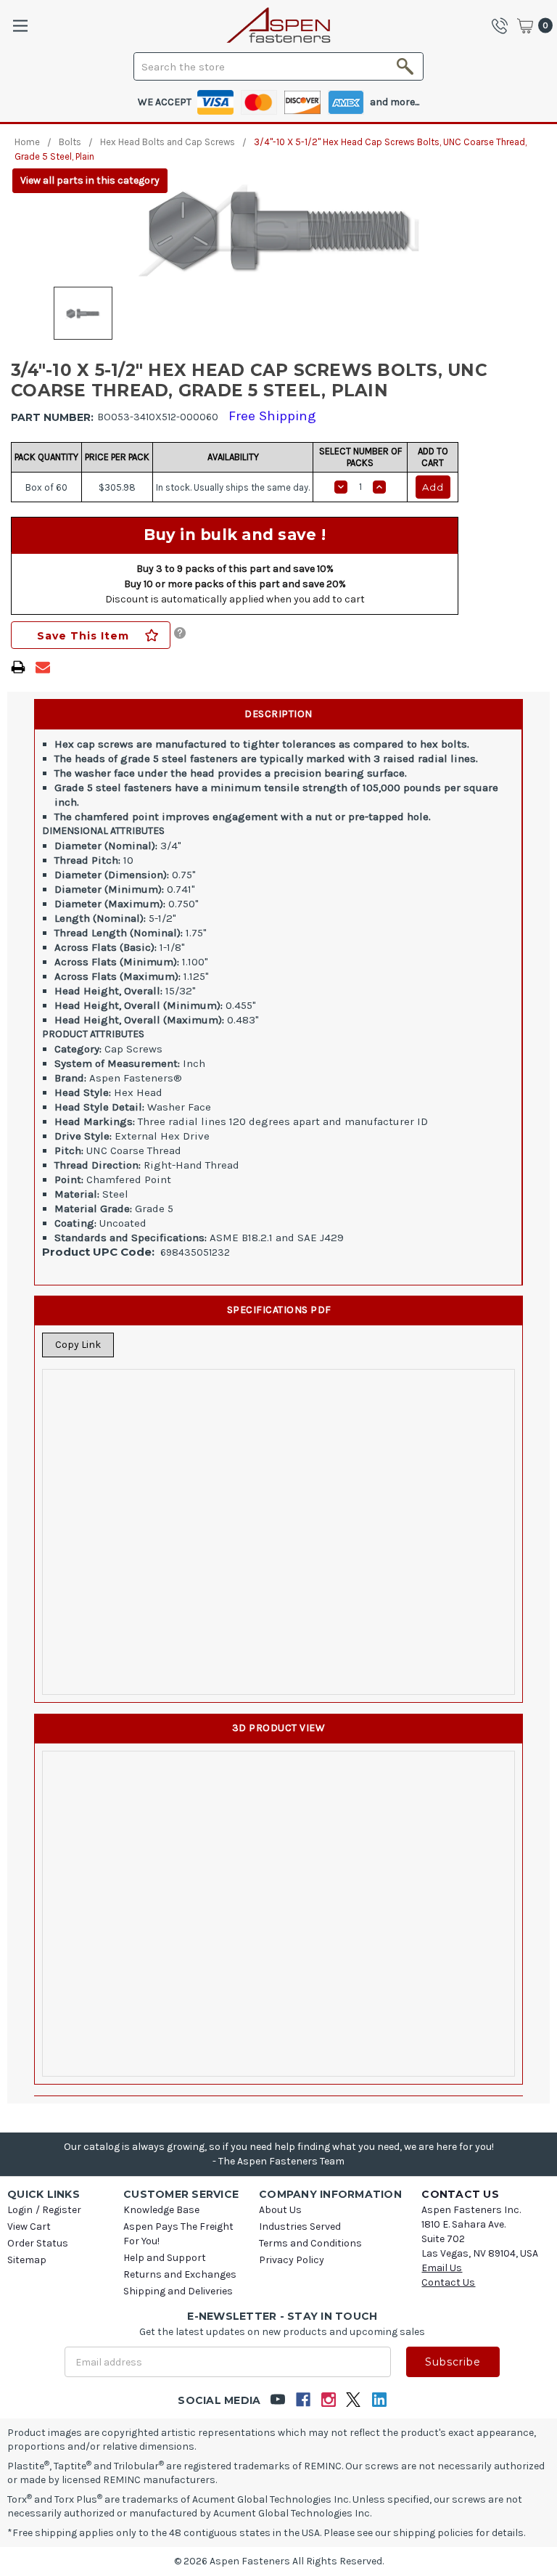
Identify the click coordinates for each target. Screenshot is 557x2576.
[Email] (43, 667)
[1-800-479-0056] (503, 25)
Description (278, 714)
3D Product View (279, 1728)
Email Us (442, 2268)
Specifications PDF (279, 1310)
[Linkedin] (379, 2400)
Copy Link (78, 1345)
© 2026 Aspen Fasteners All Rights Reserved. (279, 2561)
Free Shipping (272, 416)
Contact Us (448, 2282)
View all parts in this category (90, 180)
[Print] (18, 667)
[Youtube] (277, 2400)
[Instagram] (328, 2400)
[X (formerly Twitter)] (354, 2400)
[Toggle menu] (20, 26)
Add (433, 487)
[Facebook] (303, 2400)
